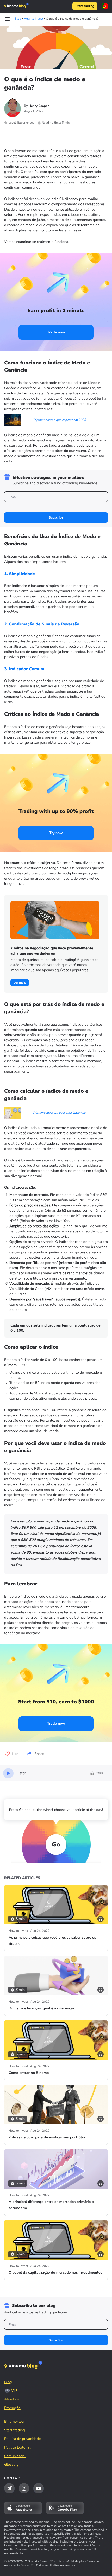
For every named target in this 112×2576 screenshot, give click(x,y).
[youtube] (39, 2488)
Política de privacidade (22, 2439)
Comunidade (15, 2456)
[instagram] (24, 2488)
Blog (8, 2382)
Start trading (85, 6)
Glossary (11, 2465)
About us (12, 2399)
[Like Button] (7, 1754)
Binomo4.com (15, 2421)
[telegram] (9, 2488)
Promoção (12, 2408)
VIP (14, 2391)
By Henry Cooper (36, 106)
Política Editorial (17, 2447)
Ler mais (20, 983)
